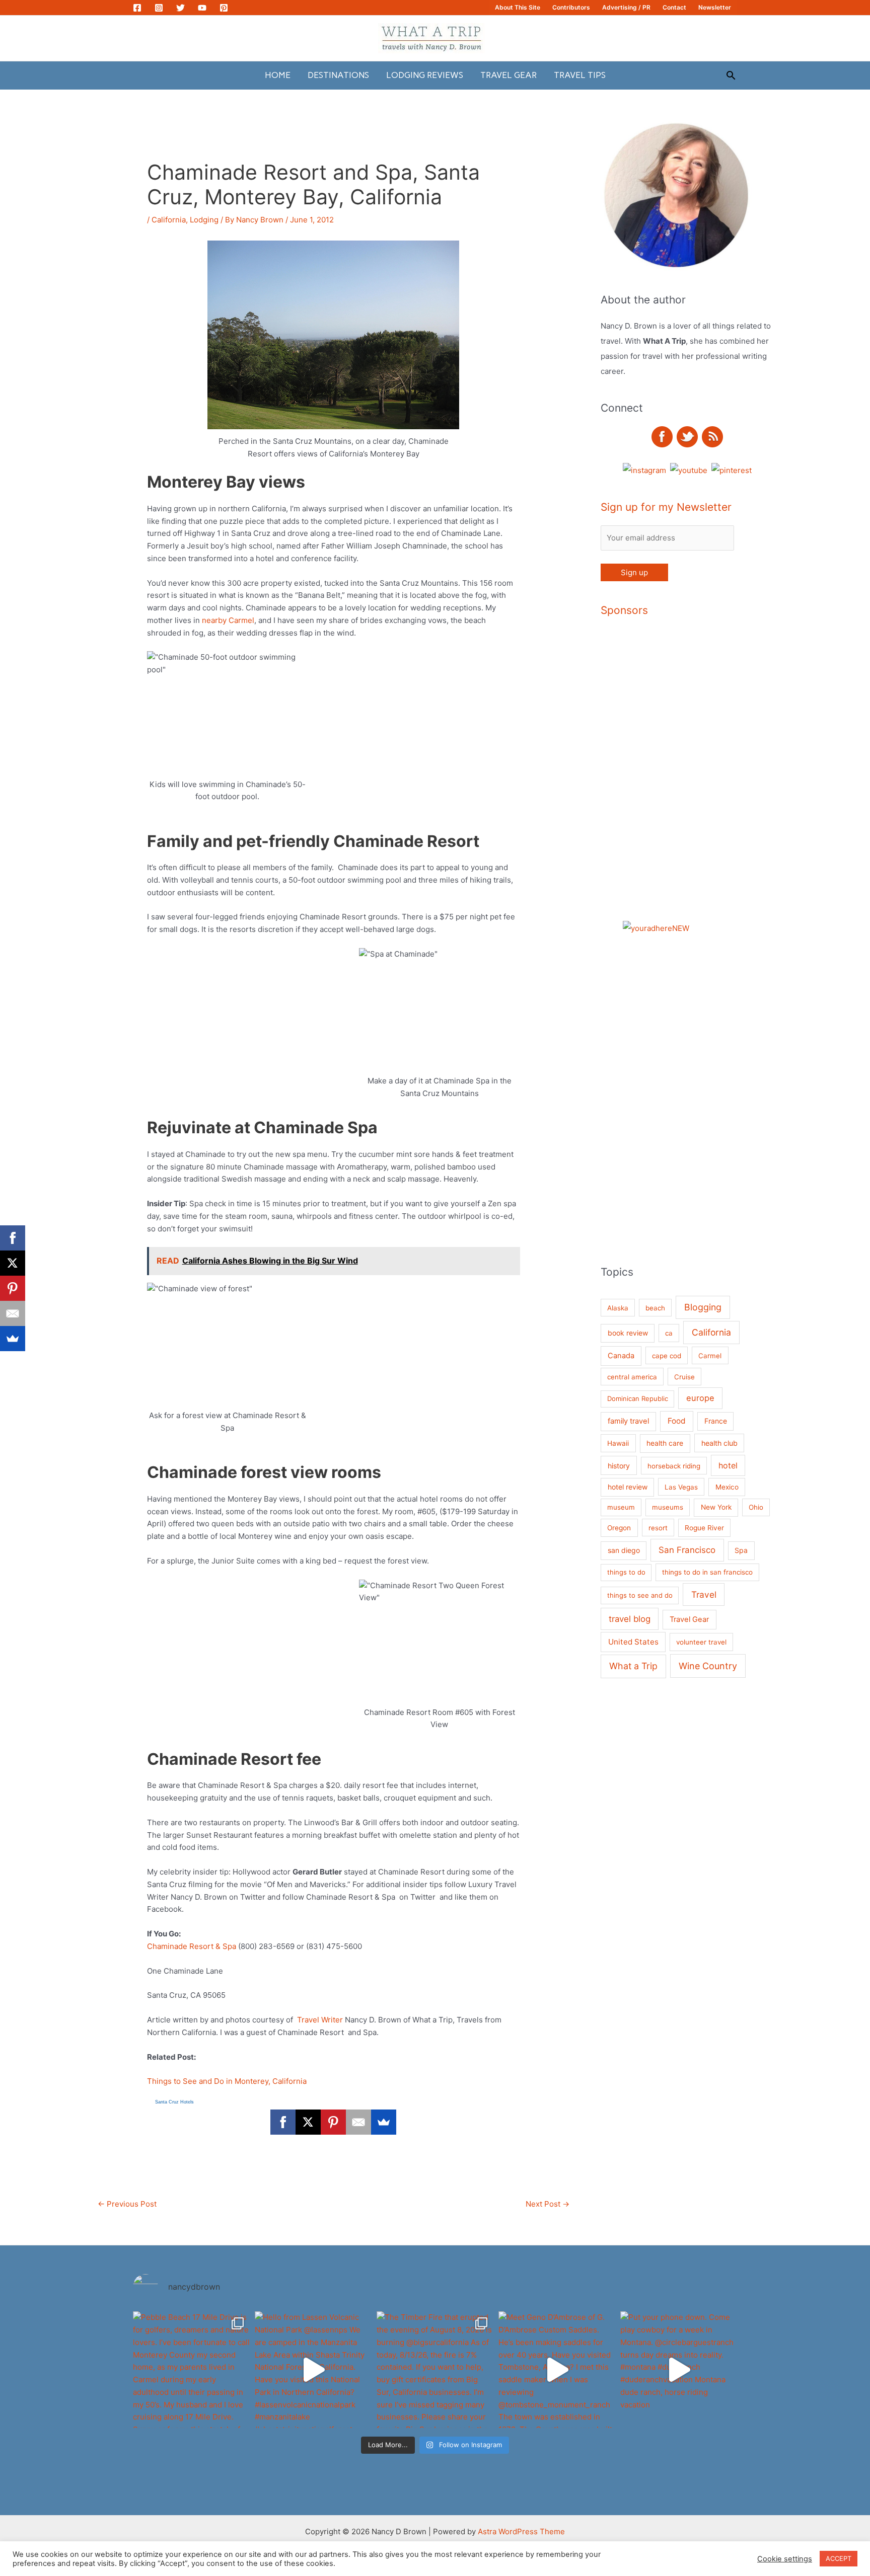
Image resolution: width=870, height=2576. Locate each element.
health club (719, 1443)
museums (668, 1507)
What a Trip (633, 1666)
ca (669, 1333)
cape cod (667, 1356)
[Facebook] (137, 8)
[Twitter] (180, 8)
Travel (704, 1594)
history (619, 1466)
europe (700, 1398)
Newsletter (715, 7)
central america (632, 1377)
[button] (731, 75)
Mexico (727, 1487)
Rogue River (704, 1528)
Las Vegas (681, 1487)
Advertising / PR (626, 7)
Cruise (684, 1377)
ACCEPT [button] (839, 2558)
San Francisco (687, 1550)
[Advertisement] (721, 779)
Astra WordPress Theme (521, 2531)
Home (278, 75)
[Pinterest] (224, 8)
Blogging (703, 1307)
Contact (674, 7)
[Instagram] (159, 8)
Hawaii (618, 1443)
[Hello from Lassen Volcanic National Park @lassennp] (313, 2370)
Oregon (619, 1528)
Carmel (710, 1356)
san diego (624, 1550)
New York (716, 1507)
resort (658, 1528)
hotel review (628, 1487)
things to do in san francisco (707, 1572)
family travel (628, 1421)
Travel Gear (509, 75)
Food (677, 1421)
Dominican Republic (638, 1398)
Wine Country (708, 1666)
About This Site (518, 7)
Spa (741, 1550)
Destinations (338, 75)
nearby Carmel (228, 620)
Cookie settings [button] (785, 2559)
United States (633, 1642)
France (716, 1421)
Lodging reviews (425, 75)
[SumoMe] (384, 2122)
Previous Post (127, 2204)
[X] (308, 2122)
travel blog (630, 1619)
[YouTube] (202, 8)
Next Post (548, 2204)
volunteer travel (701, 1642)
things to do (626, 1572)
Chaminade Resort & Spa (192, 1946)
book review (628, 1333)
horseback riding (674, 1466)
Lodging (204, 220)
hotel (728, 1465)
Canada (621, 1356)
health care (665, 1443)
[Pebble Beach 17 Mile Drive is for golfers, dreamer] (191, 2370)
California (169, 220)
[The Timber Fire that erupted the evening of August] (435, 2370)
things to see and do (640, 1595)
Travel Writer (321, 2020)
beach (655, 1308)
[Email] (358, 2122)
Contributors (571, 7)
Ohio (756, 1507)
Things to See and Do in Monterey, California (227, 2081)
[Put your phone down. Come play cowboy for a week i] (679, 2370)
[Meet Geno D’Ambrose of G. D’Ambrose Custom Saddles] (557, 2370)
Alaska (618, 1308)
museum (621, 1507)
